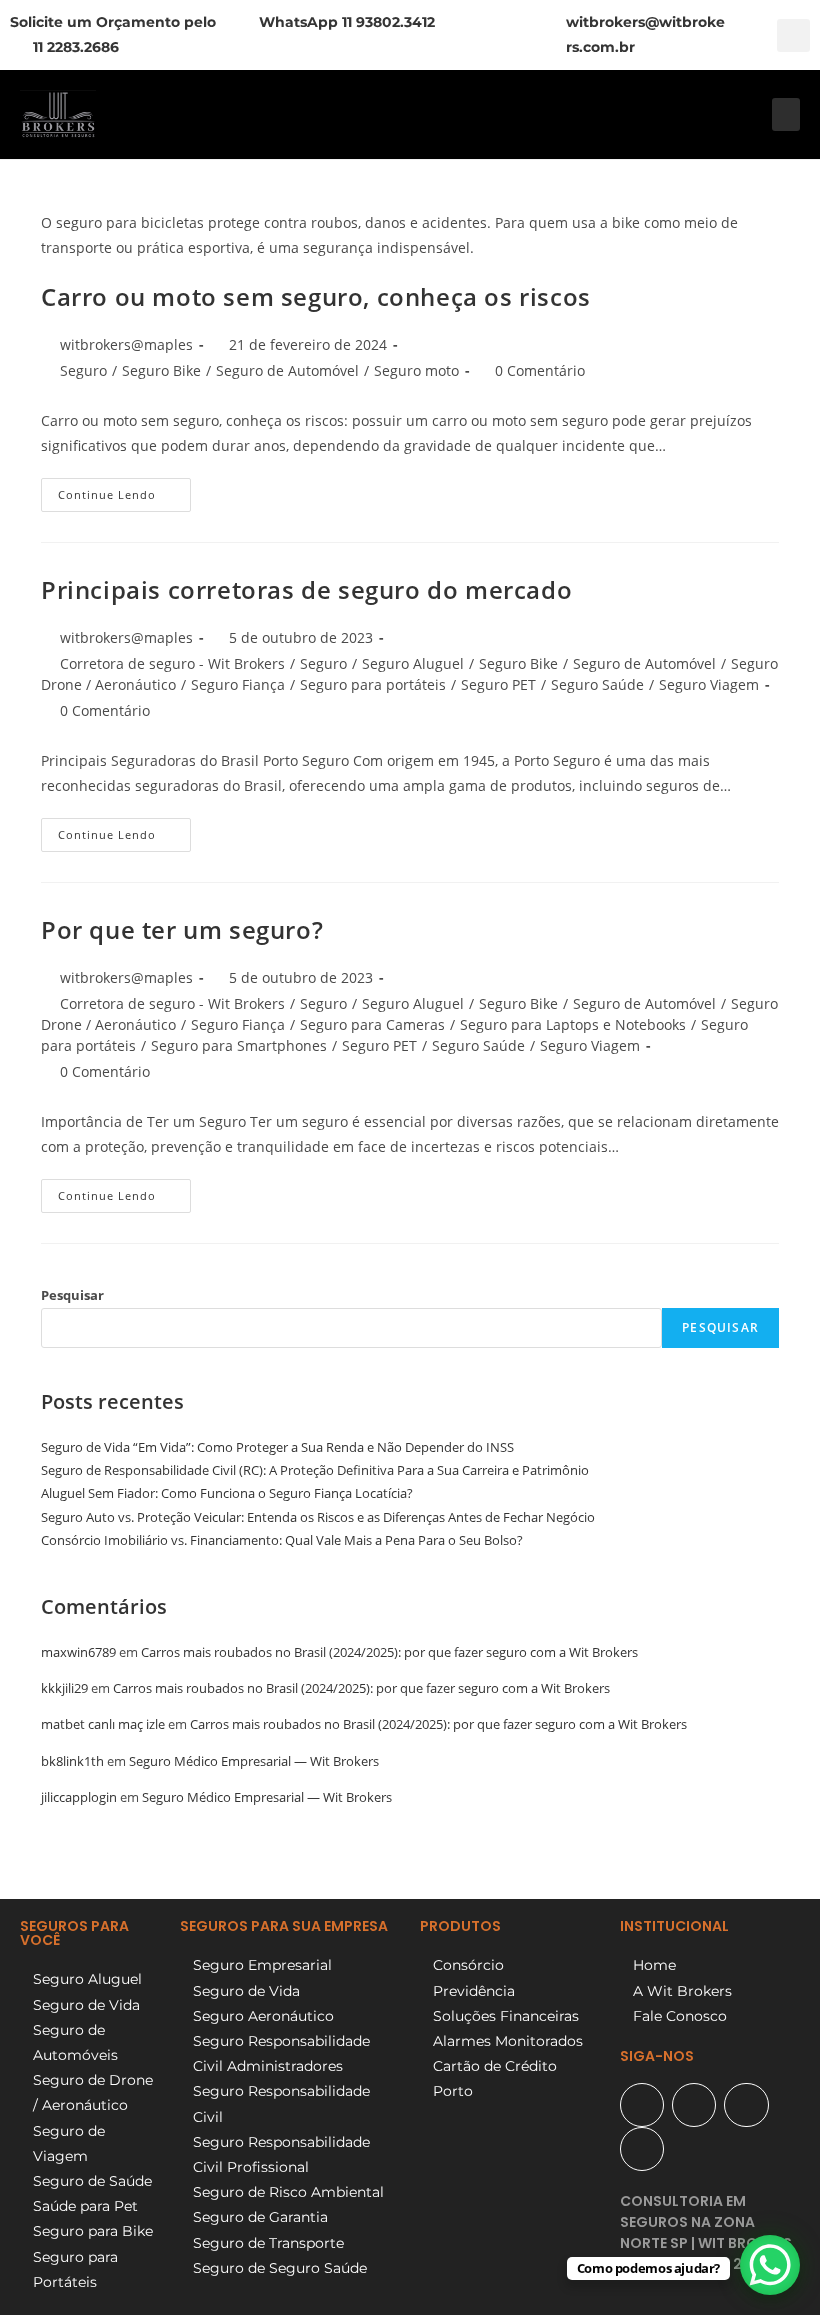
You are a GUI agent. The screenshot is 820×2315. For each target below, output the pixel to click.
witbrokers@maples (126, 344)
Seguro (83, 370)
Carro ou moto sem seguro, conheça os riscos (316, 296)
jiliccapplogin (79, 1797)
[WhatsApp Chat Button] (770, 2265)
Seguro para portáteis (373, 684)
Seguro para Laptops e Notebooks (573, 1024)
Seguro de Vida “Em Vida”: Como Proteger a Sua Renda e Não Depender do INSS (277, 1447)
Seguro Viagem (709, 684)
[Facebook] (694, 2105)
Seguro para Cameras (372, 1024)
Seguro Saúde (597, 684)
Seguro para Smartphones (239, 1045)
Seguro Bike (161, 370)
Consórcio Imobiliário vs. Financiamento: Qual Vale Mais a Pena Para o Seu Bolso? (282, 1540)
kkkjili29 (64, 1688)
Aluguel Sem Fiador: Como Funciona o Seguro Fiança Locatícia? (227, 1493)
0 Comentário (540, 370)
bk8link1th (72, 1761)
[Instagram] (746, 2105)
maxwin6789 (78, 1652)
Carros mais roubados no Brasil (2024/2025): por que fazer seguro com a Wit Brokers (389, 1652)
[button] (793, 35)
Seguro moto (416, 370)
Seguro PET (498, 684)
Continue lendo (124, 490)
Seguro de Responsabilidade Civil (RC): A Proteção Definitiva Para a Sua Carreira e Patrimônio (315, 1470)
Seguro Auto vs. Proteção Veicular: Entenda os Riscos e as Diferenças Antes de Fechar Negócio (318, 1517)
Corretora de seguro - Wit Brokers (172, 663)
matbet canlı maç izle (103, 1724)
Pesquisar (72, 1295)
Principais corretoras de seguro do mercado (306, 589)
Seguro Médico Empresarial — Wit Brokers (254, 1761)
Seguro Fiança (238, 684)
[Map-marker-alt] (642, 2105)
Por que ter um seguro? (182, 929)
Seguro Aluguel (413, 663)
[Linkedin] (642, 2149)
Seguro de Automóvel (287, 370)
